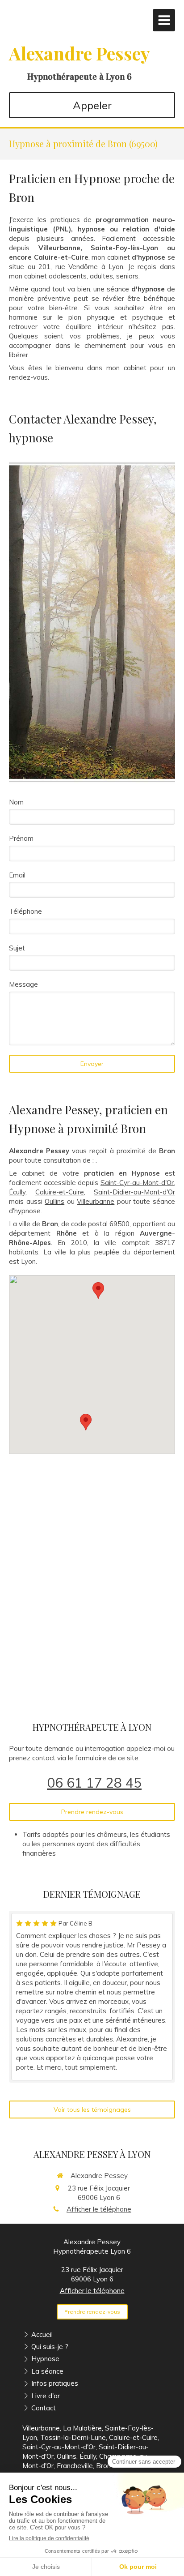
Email (17, 875)
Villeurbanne (96, 1201)
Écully (17, 1192)
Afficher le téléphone (99, 2209)
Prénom (21, 838)
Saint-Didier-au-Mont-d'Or (134, 1192)
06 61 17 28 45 (94, 1783)
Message (23, 984)
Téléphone (25, 911)
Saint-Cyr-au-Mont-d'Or (137, 1183)
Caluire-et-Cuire (60, 1192)
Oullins (54, 1201)
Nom (16, 802)
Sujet (17, 948)
